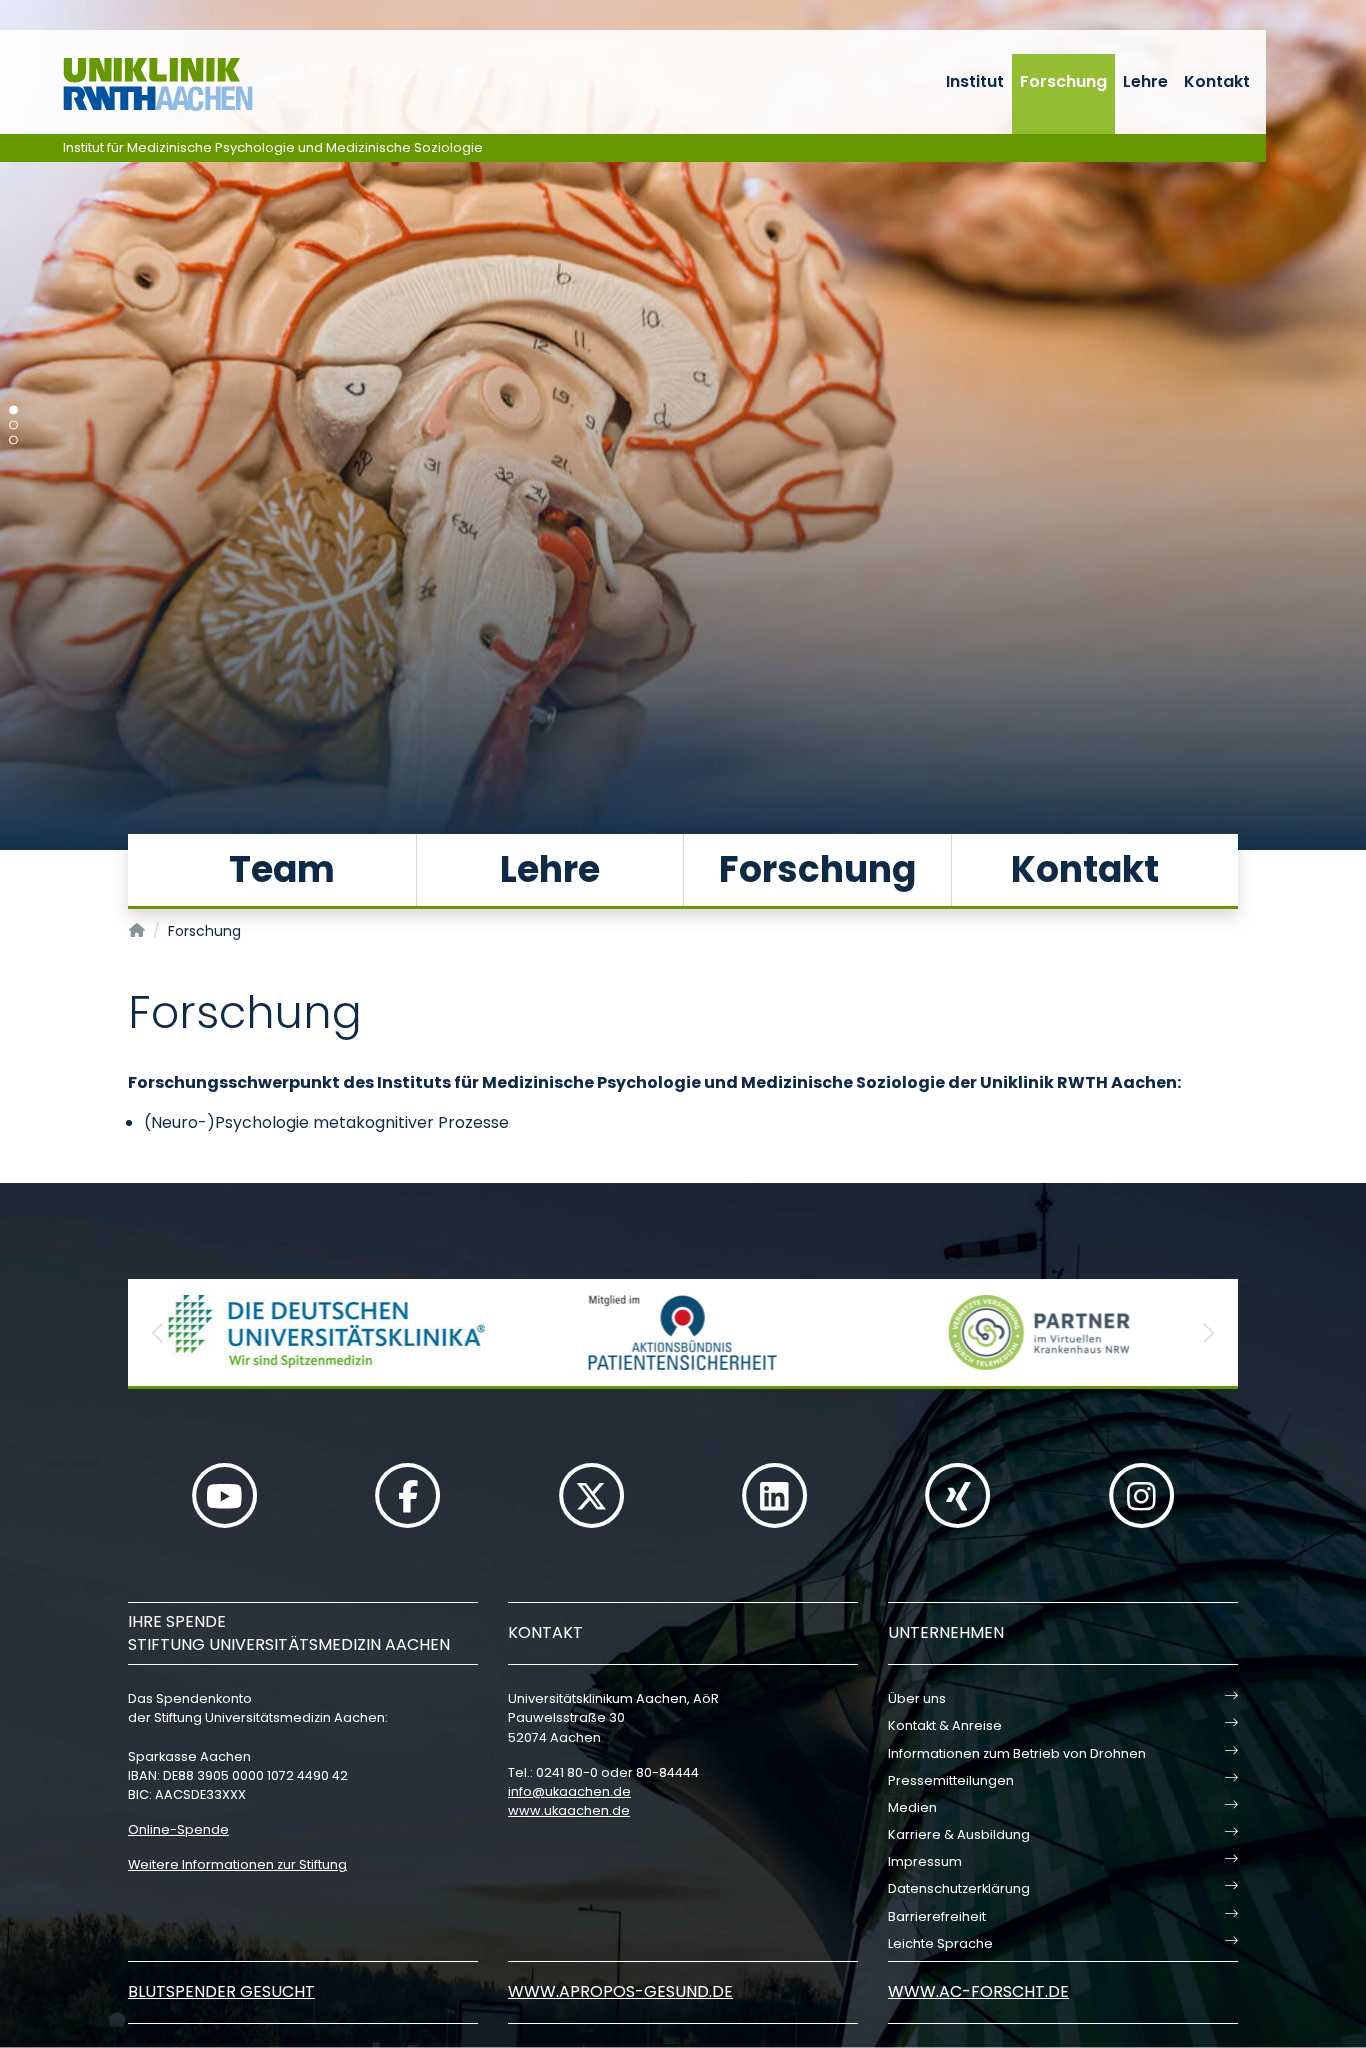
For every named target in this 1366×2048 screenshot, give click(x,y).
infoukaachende (569, 1791)
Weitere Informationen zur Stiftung (237, 1864)
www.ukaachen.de (569, 1810)
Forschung (1063, 81)
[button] (158, 1332)
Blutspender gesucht (221, 1991)
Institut (975, 81)
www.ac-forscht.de (978, 1991)
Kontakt (1217, 81)
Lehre (1145, 81)
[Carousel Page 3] (13, 440)
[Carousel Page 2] (13, 425)
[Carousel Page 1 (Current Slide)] (13, 410)
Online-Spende (178, 1829)
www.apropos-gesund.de (620, 1991)
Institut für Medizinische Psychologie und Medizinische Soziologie (273, 147)
